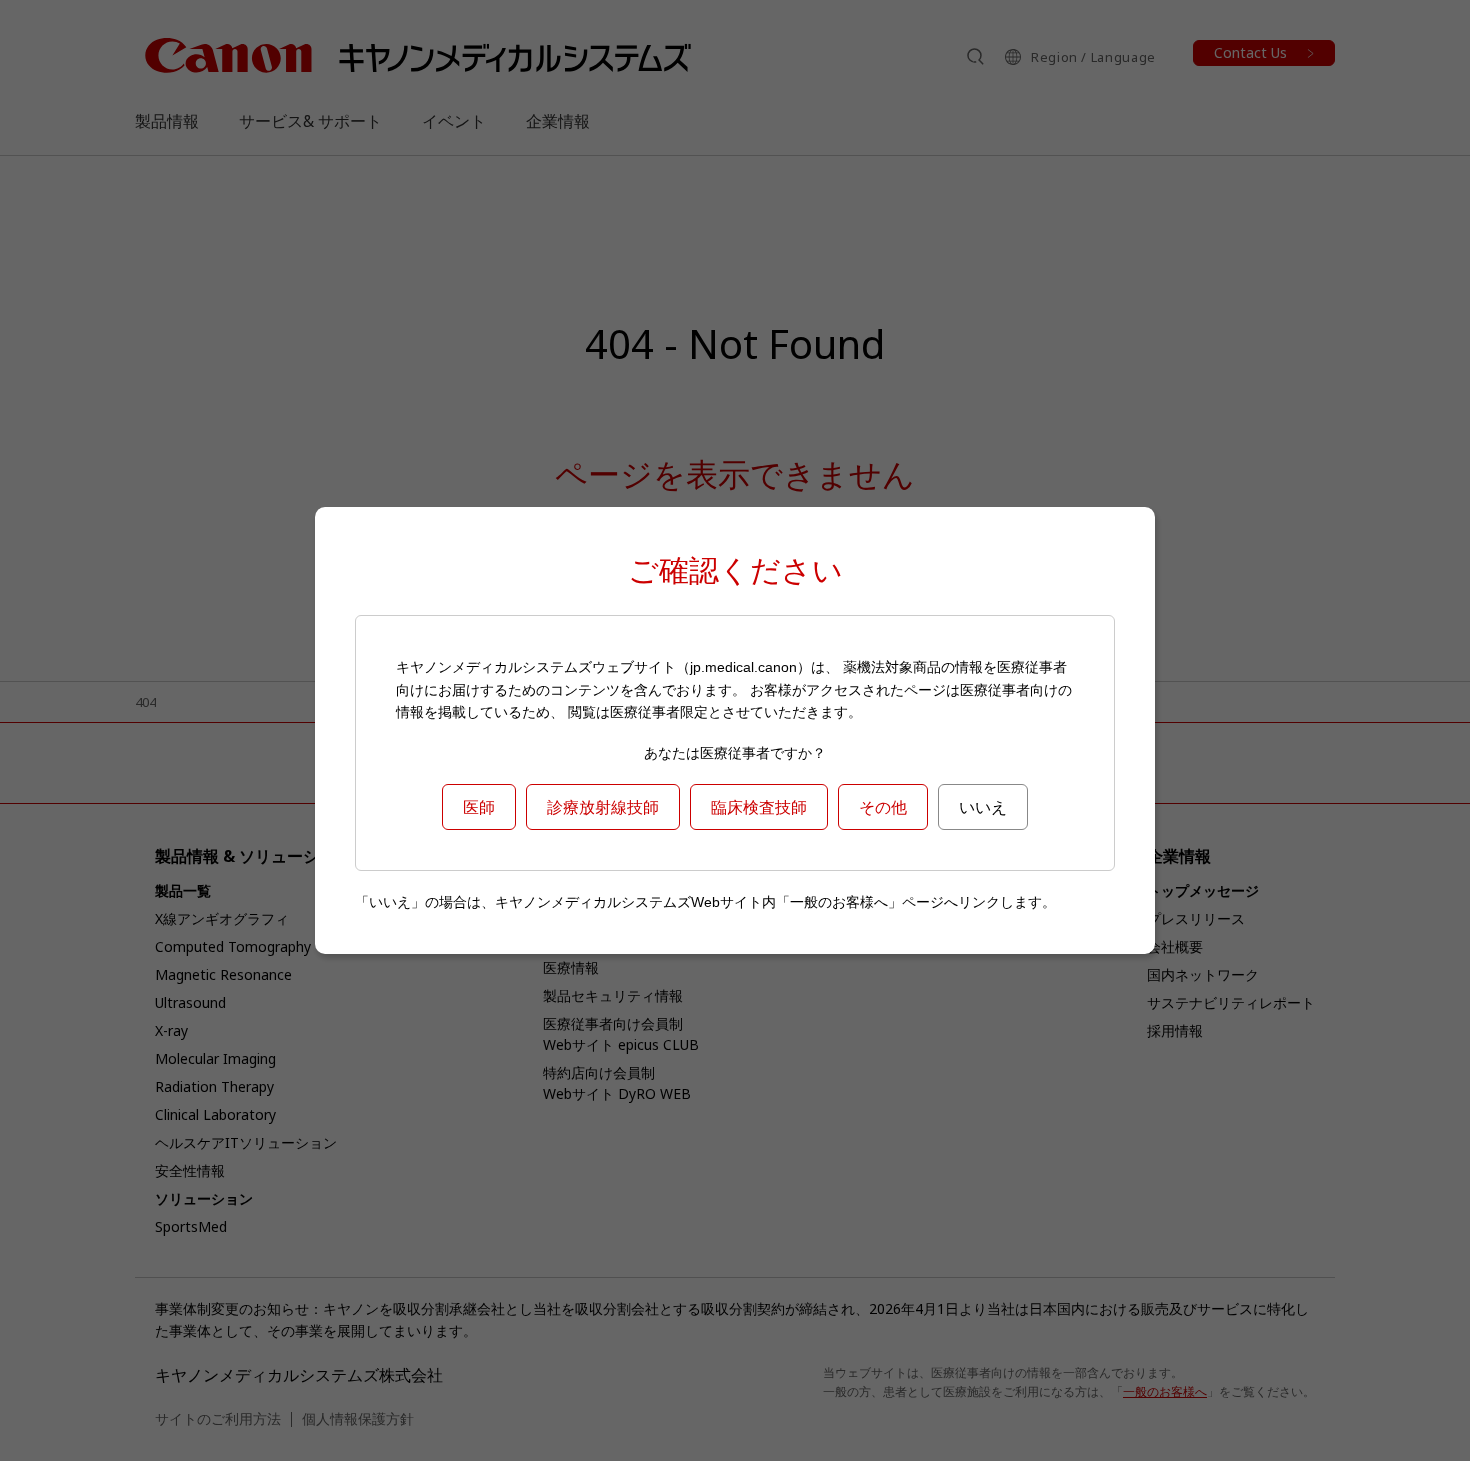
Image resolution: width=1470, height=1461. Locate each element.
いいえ (983, 807)
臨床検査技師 (759, 807)
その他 (883, 807)
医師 (479, 807)
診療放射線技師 (603, 807)
